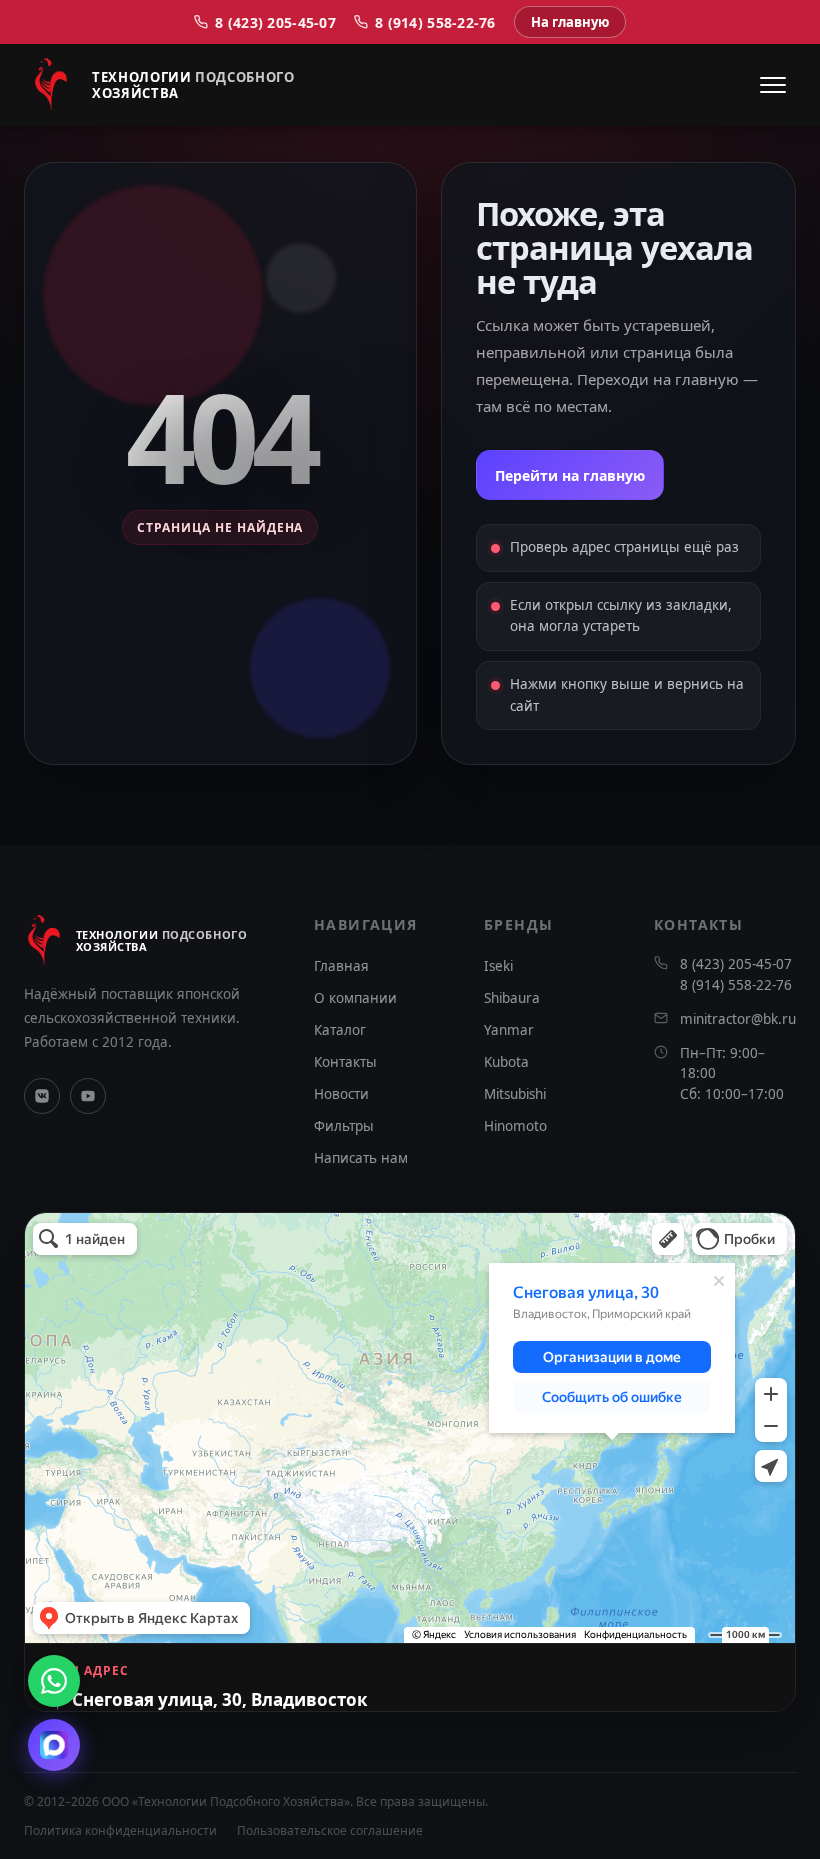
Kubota (506, 1062)
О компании (355, 998)
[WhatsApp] (54, 1681)
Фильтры (344, 1126)
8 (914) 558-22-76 (435, 22)
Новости (341, 1094)
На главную (570, 22)
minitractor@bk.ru (738, 1019)
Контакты (345, 1062)
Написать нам (361, 1158)
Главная (341, 966)
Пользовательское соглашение (330, 1830)
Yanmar (509, 1030)
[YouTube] (88, 1096)
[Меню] (773, 85)
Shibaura (512, 998)
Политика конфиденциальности (120, 1830)
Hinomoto (515, 1126)
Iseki (498, 966)
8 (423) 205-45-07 (275, 22)
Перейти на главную (570, 475)
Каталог (340, 1030)
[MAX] (54, 1745)
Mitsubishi (515, 1094)
